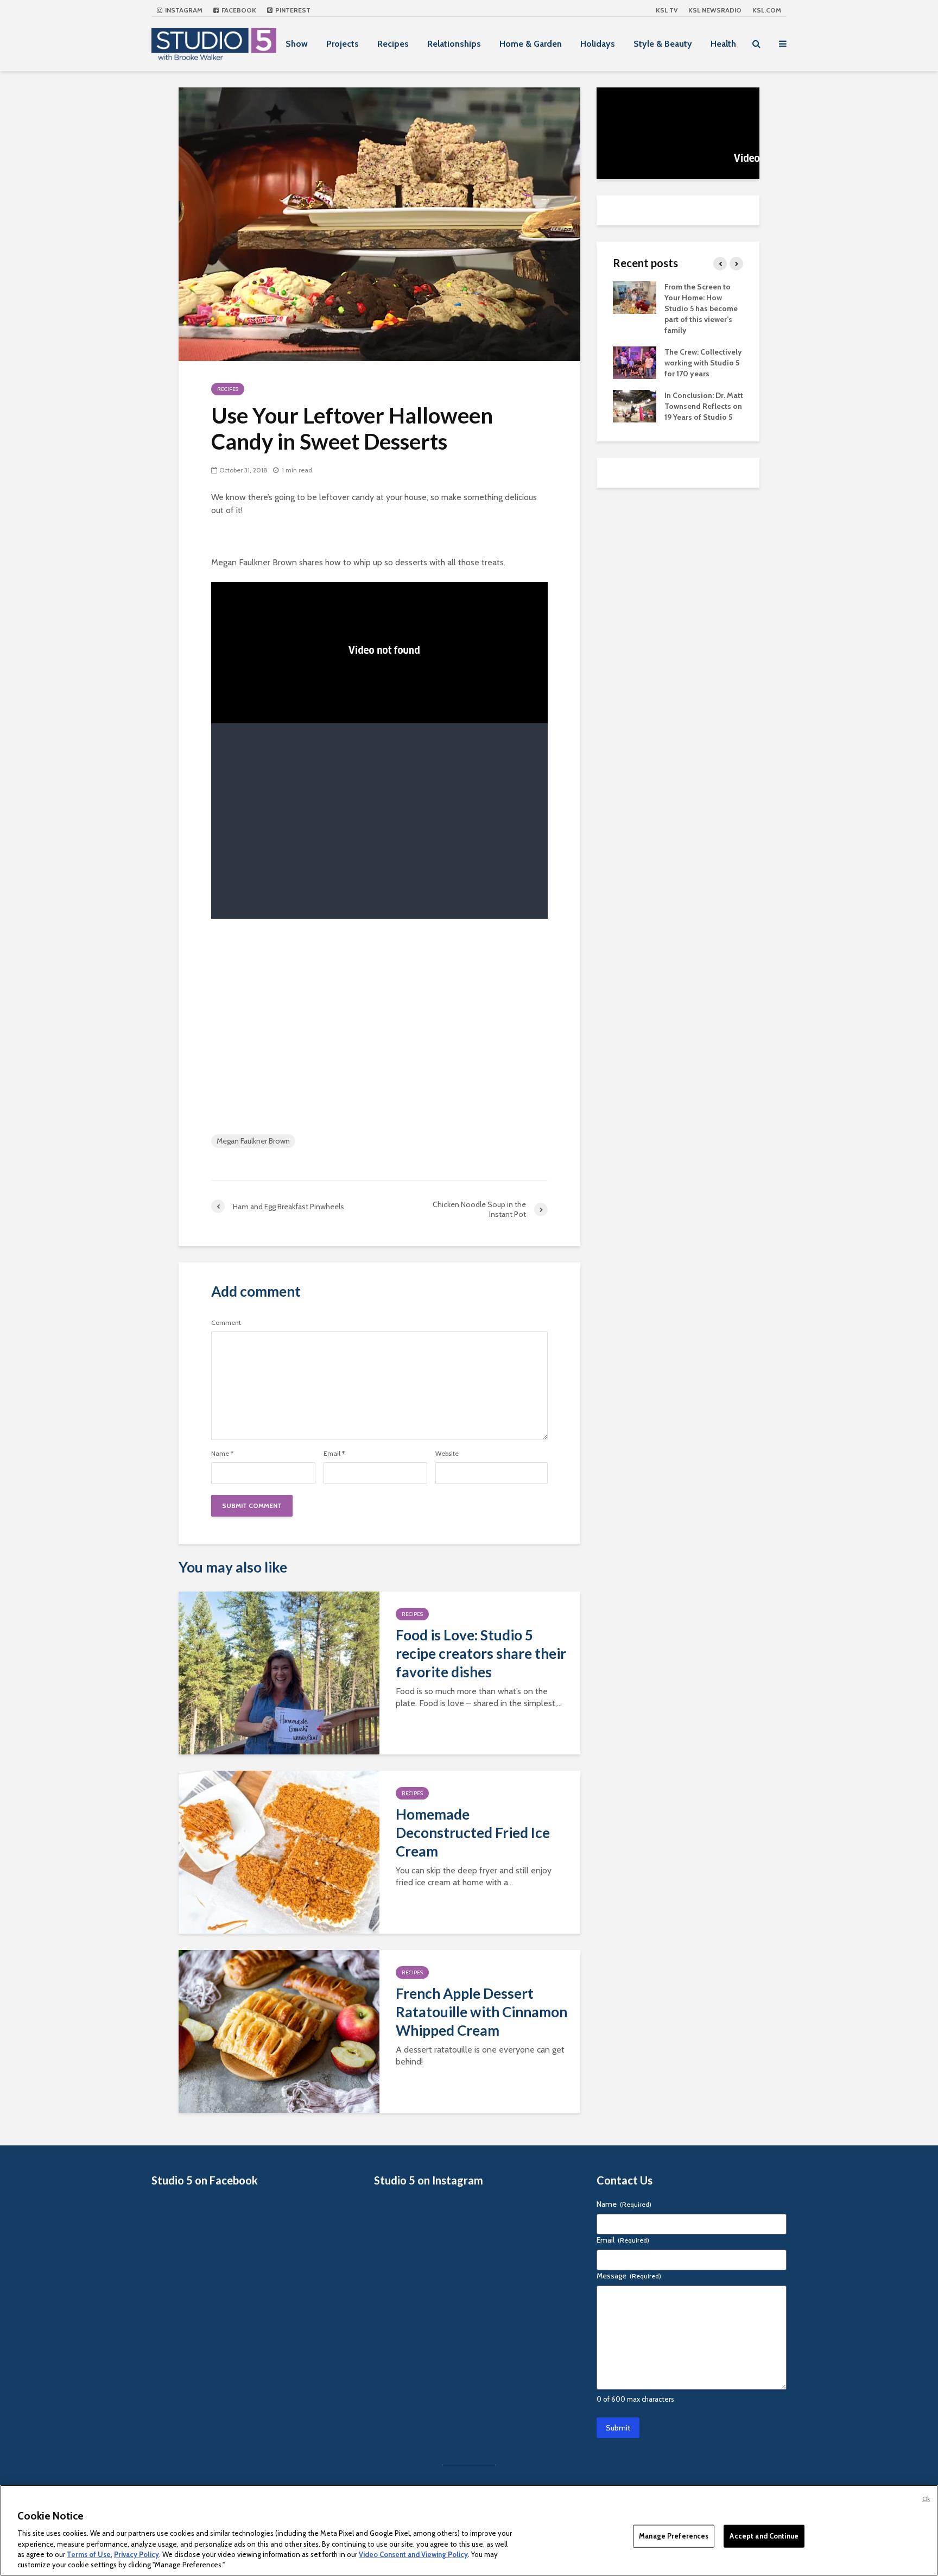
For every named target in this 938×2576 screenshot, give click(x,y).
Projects (343, 44)
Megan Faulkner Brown (253, 1141)
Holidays (598, 44)
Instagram (183, 10)
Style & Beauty (663, 44)
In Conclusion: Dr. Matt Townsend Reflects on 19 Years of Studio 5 (704, 406)
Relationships (454, 44)
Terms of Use (89, 2554)
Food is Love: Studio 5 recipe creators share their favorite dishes (481, 1653)
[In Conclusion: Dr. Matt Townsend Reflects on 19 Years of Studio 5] (635, 405)
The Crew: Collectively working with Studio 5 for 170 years (703, 363)
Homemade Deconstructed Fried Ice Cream (473, 1833)
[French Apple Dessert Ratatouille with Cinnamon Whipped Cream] (279, 2031)
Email (334, 1454)
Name (222, 1454)
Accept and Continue (764, 2536)
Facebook (238, 10)
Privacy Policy (137, 2554)
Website (447, 1454)
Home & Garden (531, 44)
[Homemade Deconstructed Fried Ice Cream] (279, 1851)
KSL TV (667, 10)
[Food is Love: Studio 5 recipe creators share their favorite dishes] (279, 1672)
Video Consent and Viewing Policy (413, 2554)
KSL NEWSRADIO (715, 10)
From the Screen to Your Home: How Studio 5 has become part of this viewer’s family (701, 308)
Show (297, 44)
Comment (226, 1323)
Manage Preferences (674, 2536)
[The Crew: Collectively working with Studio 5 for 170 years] (635, 362)
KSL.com (767, 10)
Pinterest (292, 10)
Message (629, 2276)
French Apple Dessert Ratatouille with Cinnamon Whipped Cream (481, 2012)
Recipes (393, 44)
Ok (926, 2499)
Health (723, 44)
